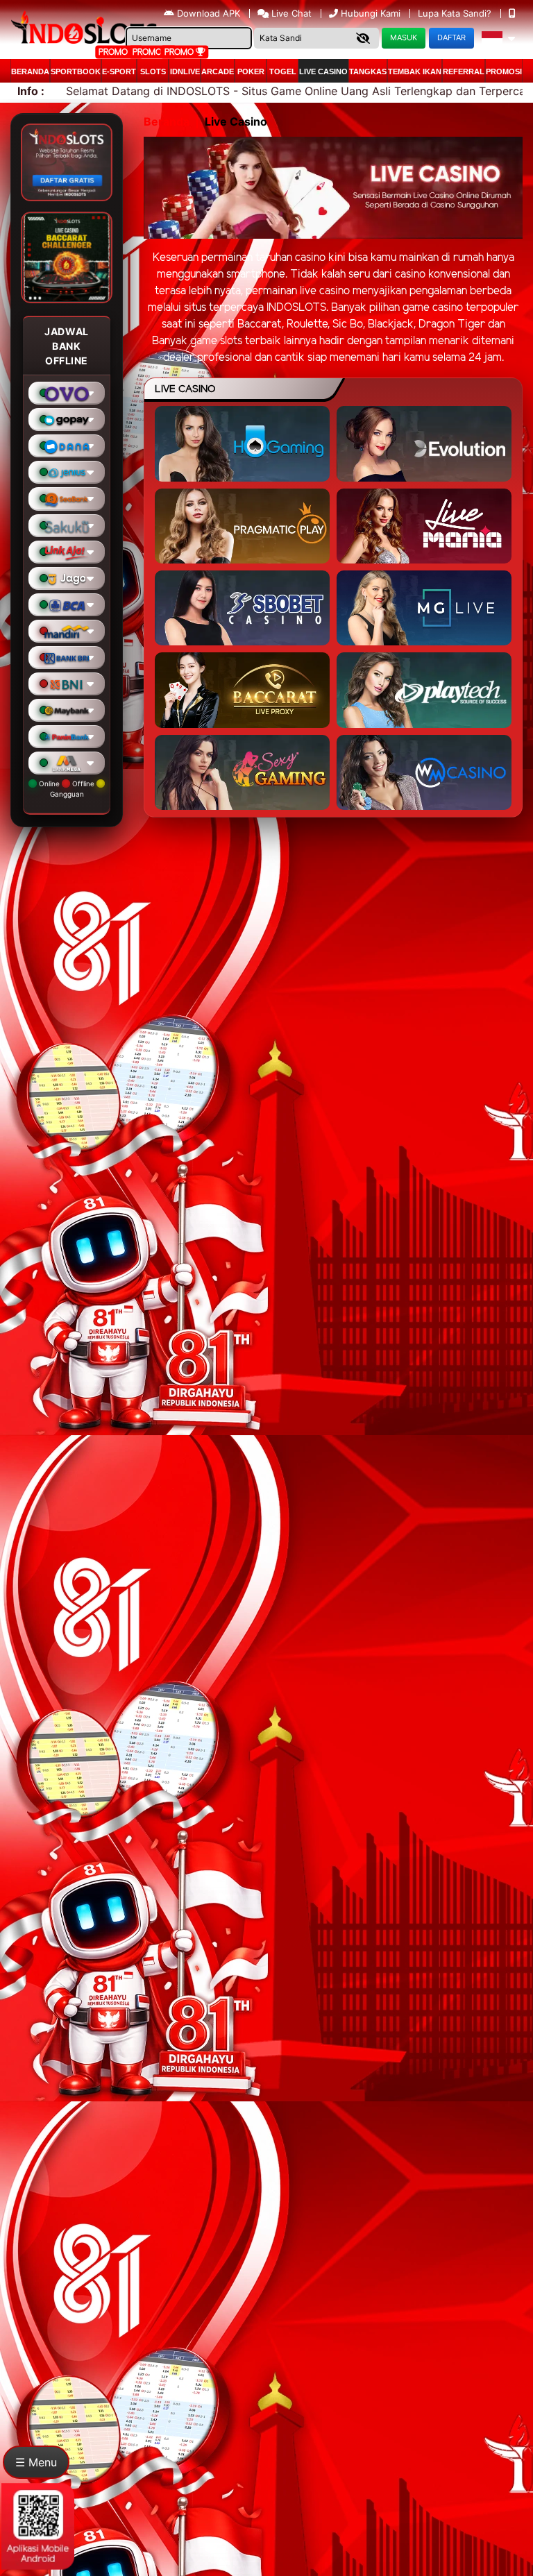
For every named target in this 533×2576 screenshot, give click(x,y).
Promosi (504, 71)
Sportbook (76, 71)
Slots (153, 71)
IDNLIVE (185, 71)
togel (283, 71)
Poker (251, 71)
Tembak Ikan (415, 71)
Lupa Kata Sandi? (456, 13)
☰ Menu (36, 2462)
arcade (218, 71)
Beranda (30, 71)
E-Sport (119, 71)
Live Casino (323, 71)
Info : (31, 91)
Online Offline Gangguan (67, 789)
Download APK (209, 13)
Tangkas (368, 71)
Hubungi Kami (371, 13)
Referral (464, 71)
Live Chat (290, 13)
